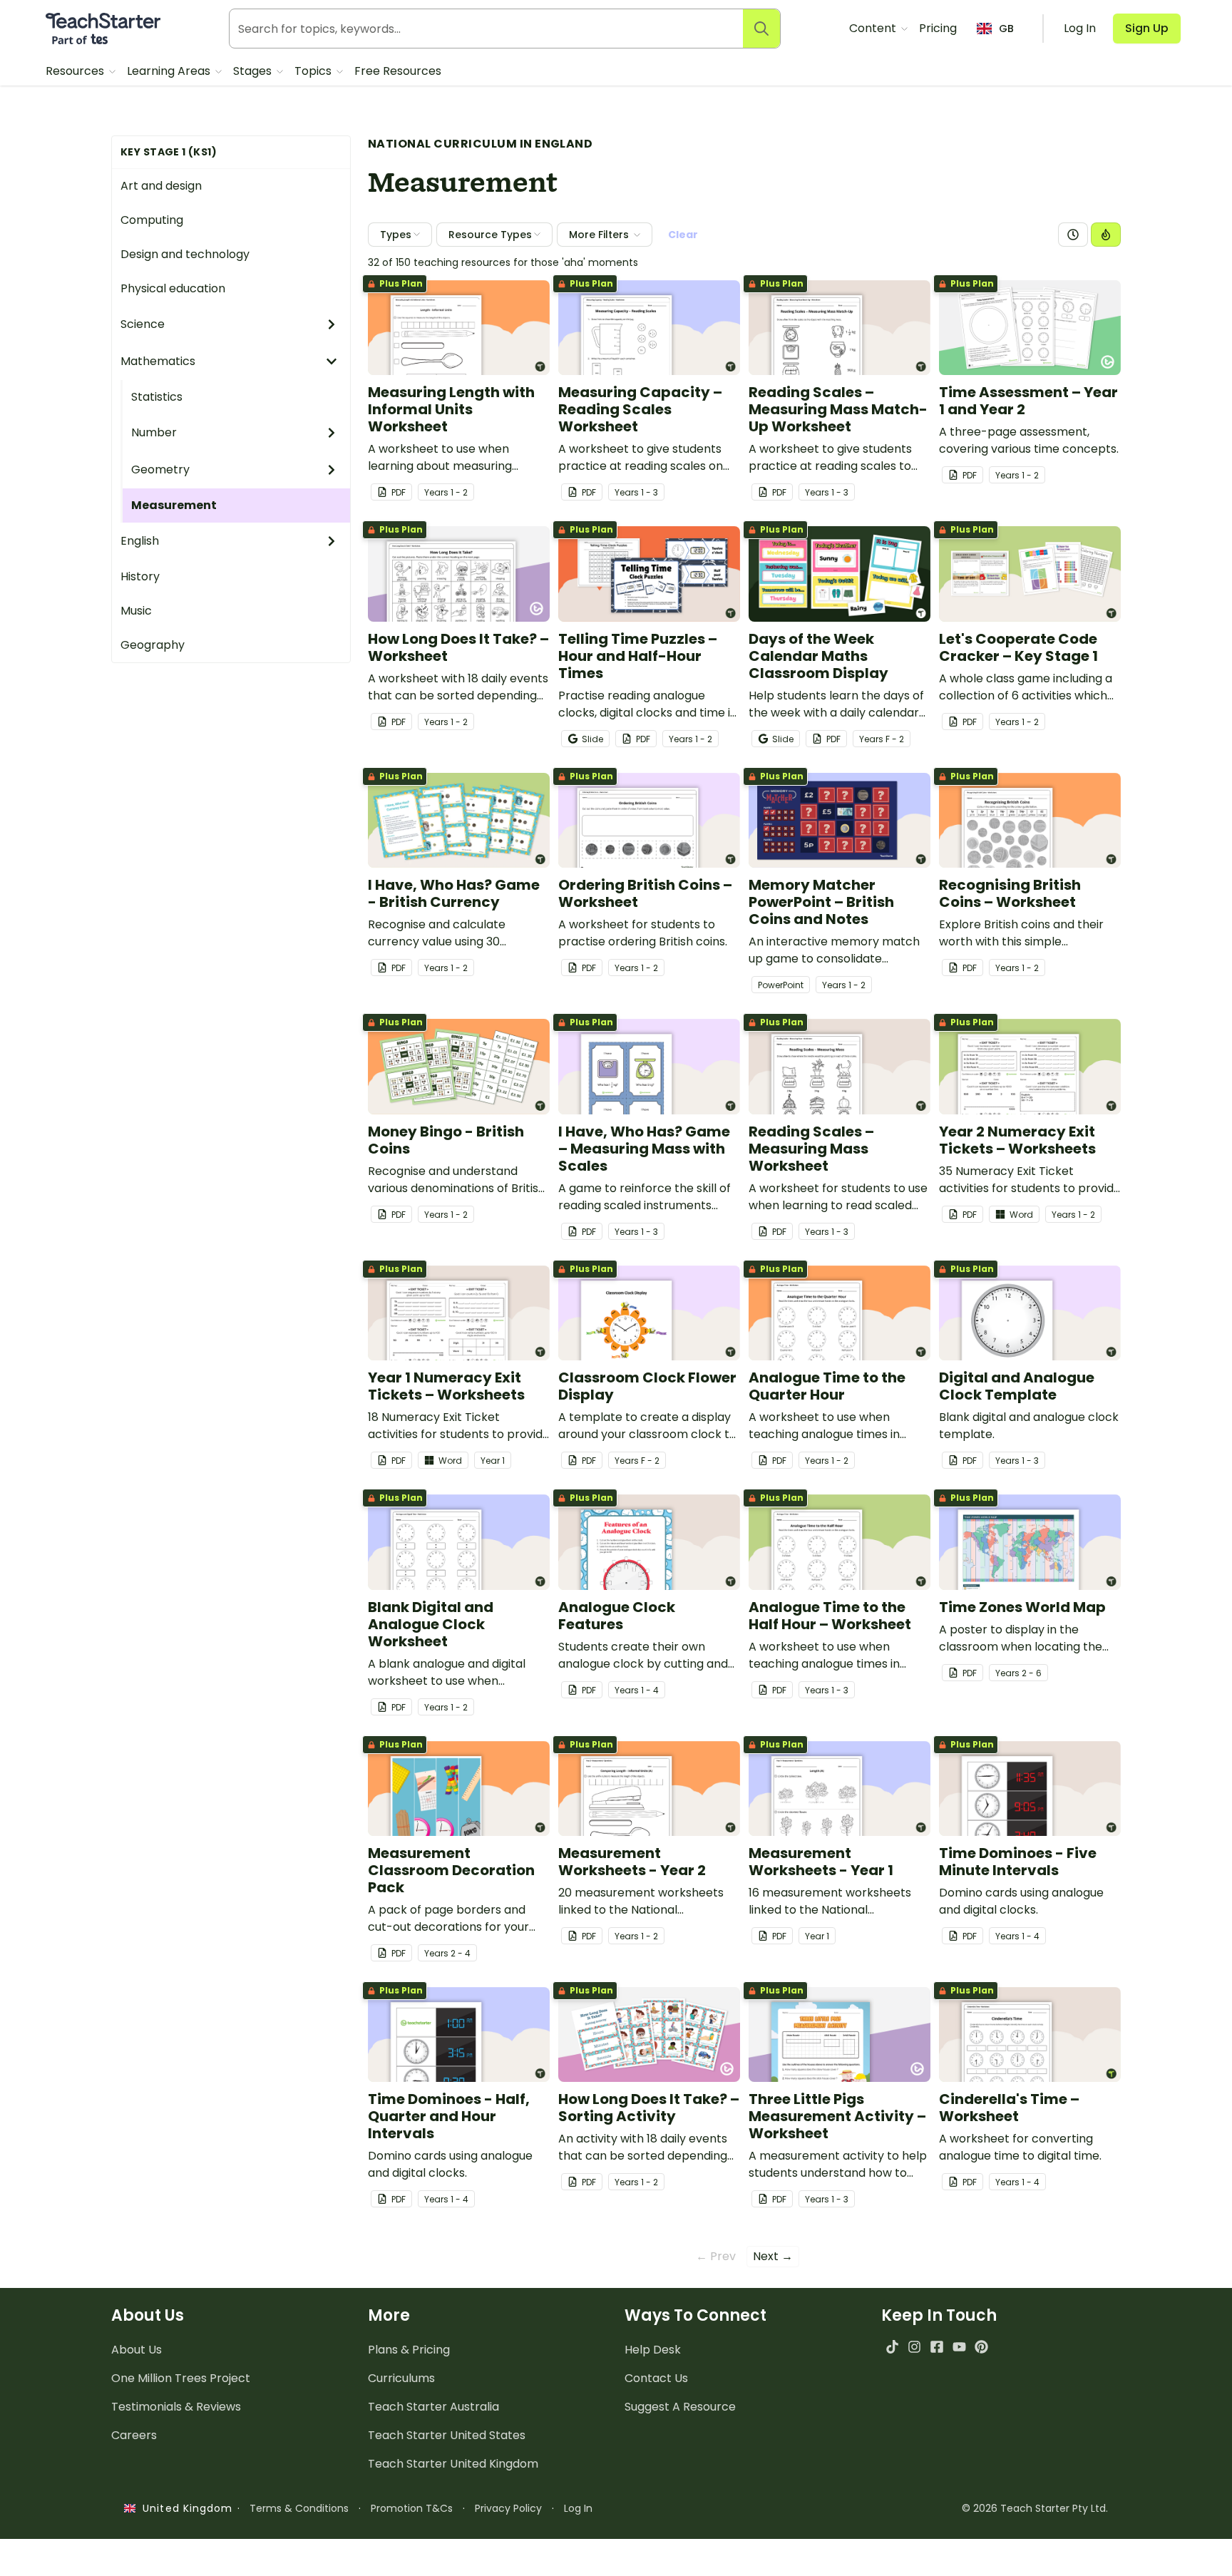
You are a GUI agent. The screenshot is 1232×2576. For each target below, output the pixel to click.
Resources (76, 71)
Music (136, 611)
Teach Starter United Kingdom (453, 2464)
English (140, 541)
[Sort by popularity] (1106, 235)
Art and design (161, 186)
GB (1006, 29)
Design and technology (185, 254)
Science (143, 324)
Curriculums (401, 2378)
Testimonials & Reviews (176, 2407)
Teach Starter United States (447, 2435)
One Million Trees (181, 2378)
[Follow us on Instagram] (914, 2347)
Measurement (174, 505)
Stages (254, 71)
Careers (134, 2435)
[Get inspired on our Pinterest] (981, 2347)
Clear (683, 235)
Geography (153, 645)
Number (154, 432)
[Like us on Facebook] (936, 2347)
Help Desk (653, 2350)
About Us (137, 2350)
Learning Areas (170, 71)
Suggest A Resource (680, 2407)
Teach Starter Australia (433, 2407)
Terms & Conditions (299, 2508)
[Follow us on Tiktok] (892, 2347)
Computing (152, 220)
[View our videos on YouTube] (959, 2347)
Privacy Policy (508, 2508)
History (140, 576)
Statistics (157, 397)
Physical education (173, 288)
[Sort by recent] (1073, 235)
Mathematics (158, 361)
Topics (314, 71)
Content (874, 28)
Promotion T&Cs (412, 2508)
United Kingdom (184, 2508)
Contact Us (656, 2378)
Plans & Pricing (409, 2350)
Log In (578, 2508)
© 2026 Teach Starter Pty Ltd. (1035, 2508)
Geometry (160, 469)
